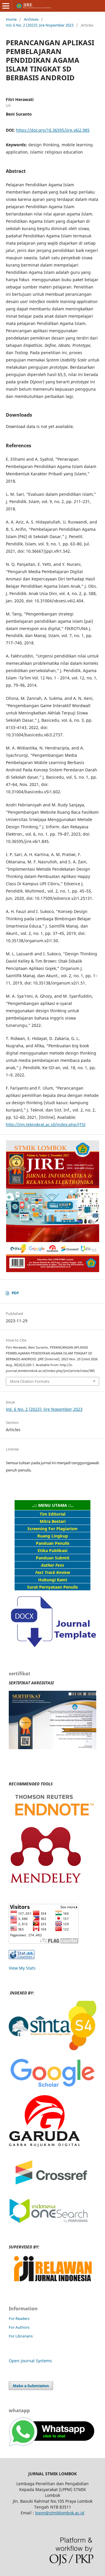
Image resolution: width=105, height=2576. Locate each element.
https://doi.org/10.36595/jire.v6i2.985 (53, 130)
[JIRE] (52, 2049)
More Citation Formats (30, 1381)
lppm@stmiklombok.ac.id (60, 2513)
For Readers (19, 2318)
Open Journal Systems (30, 2361)
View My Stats (22, 1968)
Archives (31, 19)
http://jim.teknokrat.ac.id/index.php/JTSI (46, 1125)
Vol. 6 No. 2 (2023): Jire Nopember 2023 (40, 25)
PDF (15, 1293)
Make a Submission (31, 2386)
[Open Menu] (6, 6)
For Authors (19, 2327)
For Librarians (21, 2336)
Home (11, 19)
